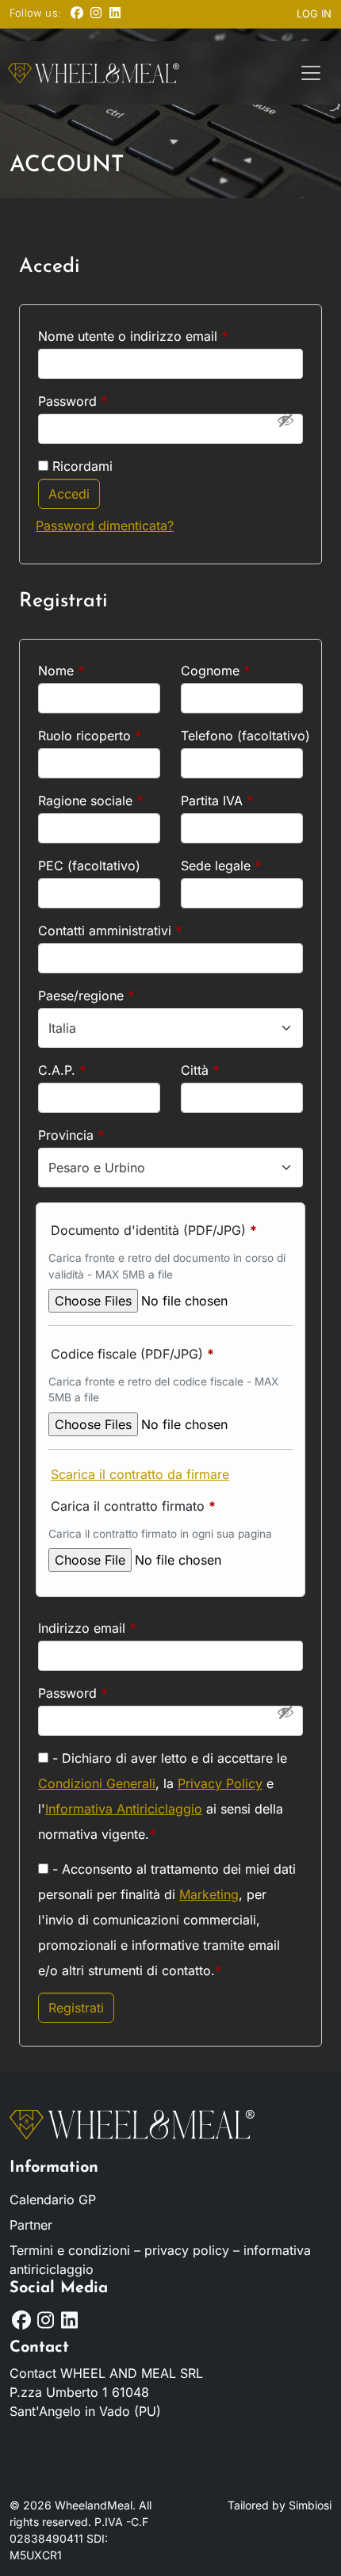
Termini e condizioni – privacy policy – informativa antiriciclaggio (160, 2260)
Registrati (76, 2008)
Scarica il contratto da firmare (140, 1474)
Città (200, 1070)
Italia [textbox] (62, 1028)
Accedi (69, 494)
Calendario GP (53, 2200)
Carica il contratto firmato (133, 1506)
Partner (31, 2225)
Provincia (71, 1135)
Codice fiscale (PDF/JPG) (132, 1354)
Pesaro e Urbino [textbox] (97, 1168)
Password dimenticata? (105, 526)
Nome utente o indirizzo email (160, 336)
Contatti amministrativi (110, 931)
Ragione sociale (91, 801)
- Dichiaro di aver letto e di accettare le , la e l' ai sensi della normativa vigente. (163, 1796)
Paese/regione (86, 996)
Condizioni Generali (97, 1783)
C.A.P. (62, 1070)
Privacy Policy (220, 1783)
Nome (61, 671)
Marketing (209, 1894)
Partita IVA (217, 801)
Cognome (216, 671)
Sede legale (221, 866)
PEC (89, 866)
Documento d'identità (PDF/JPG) (154, 1230)
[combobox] (170, 1028)
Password (100, 401)
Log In (314, 13)
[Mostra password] (285, 420)
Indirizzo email (114, 1628)
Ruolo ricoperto (90, 736)
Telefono (242, 736)
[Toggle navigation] (311, 73)
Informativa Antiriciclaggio (124, 1809)
